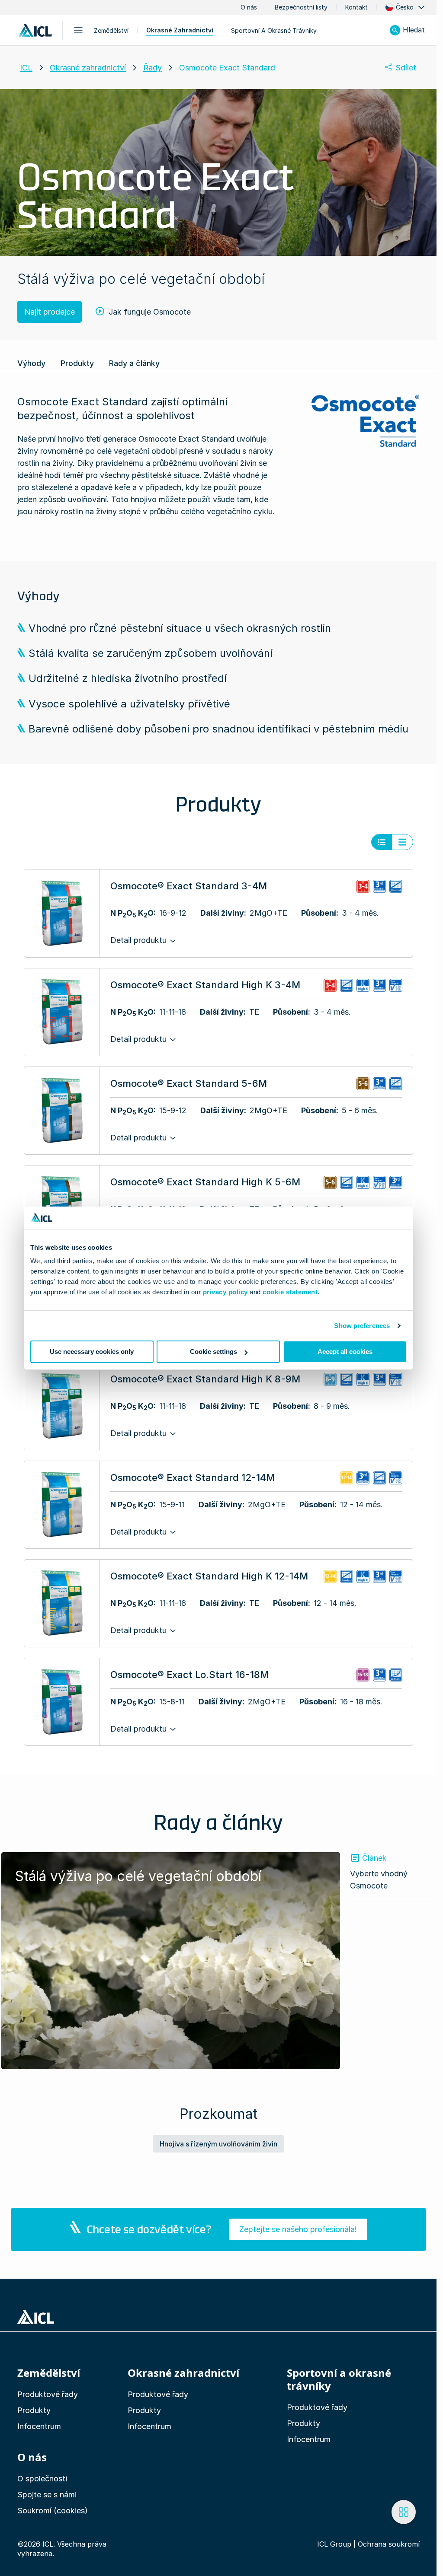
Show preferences (362, 1326)
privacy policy (225, 1292)
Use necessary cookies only (92, 1352)
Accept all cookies (345, 1352)
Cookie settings (213, 1352)
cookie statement (290, 1292)
